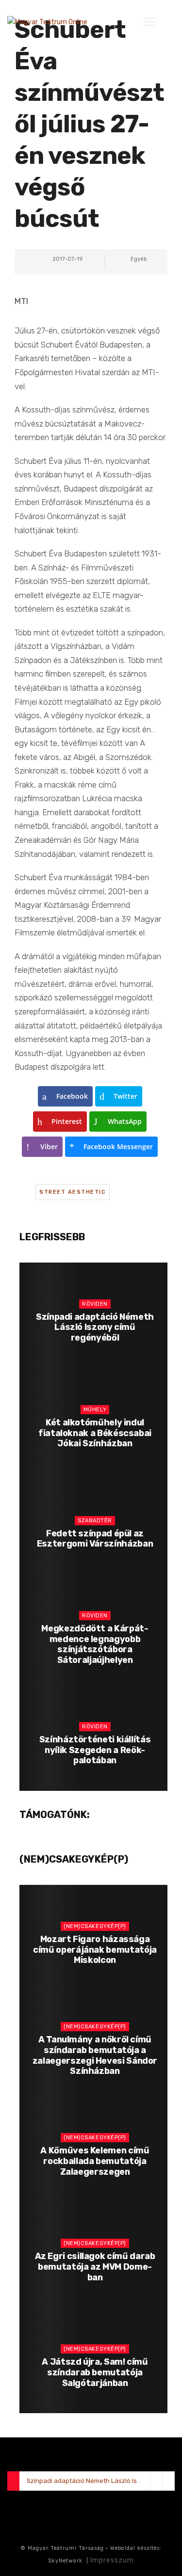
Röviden (95, 1304)
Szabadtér (95, 1521)
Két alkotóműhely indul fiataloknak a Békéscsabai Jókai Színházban (95, 1433)
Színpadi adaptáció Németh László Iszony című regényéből (95, 1327)
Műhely (95, 1410)
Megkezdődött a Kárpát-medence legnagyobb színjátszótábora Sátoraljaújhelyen (95, 1644)
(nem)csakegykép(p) (95, 1926)
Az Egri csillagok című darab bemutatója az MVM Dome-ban (95, 2267)
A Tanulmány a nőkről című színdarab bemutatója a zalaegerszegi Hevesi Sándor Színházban (95, 2055)
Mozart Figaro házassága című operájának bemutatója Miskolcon (95, 1950)
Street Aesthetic (73, 1192)
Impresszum (112, 2560)
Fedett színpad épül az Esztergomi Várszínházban (95, 1539)
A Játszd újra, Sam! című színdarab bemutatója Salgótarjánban (95, 2372)
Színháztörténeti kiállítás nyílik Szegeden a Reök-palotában (95, 1750)
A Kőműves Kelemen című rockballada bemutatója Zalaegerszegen (95, 2161)
